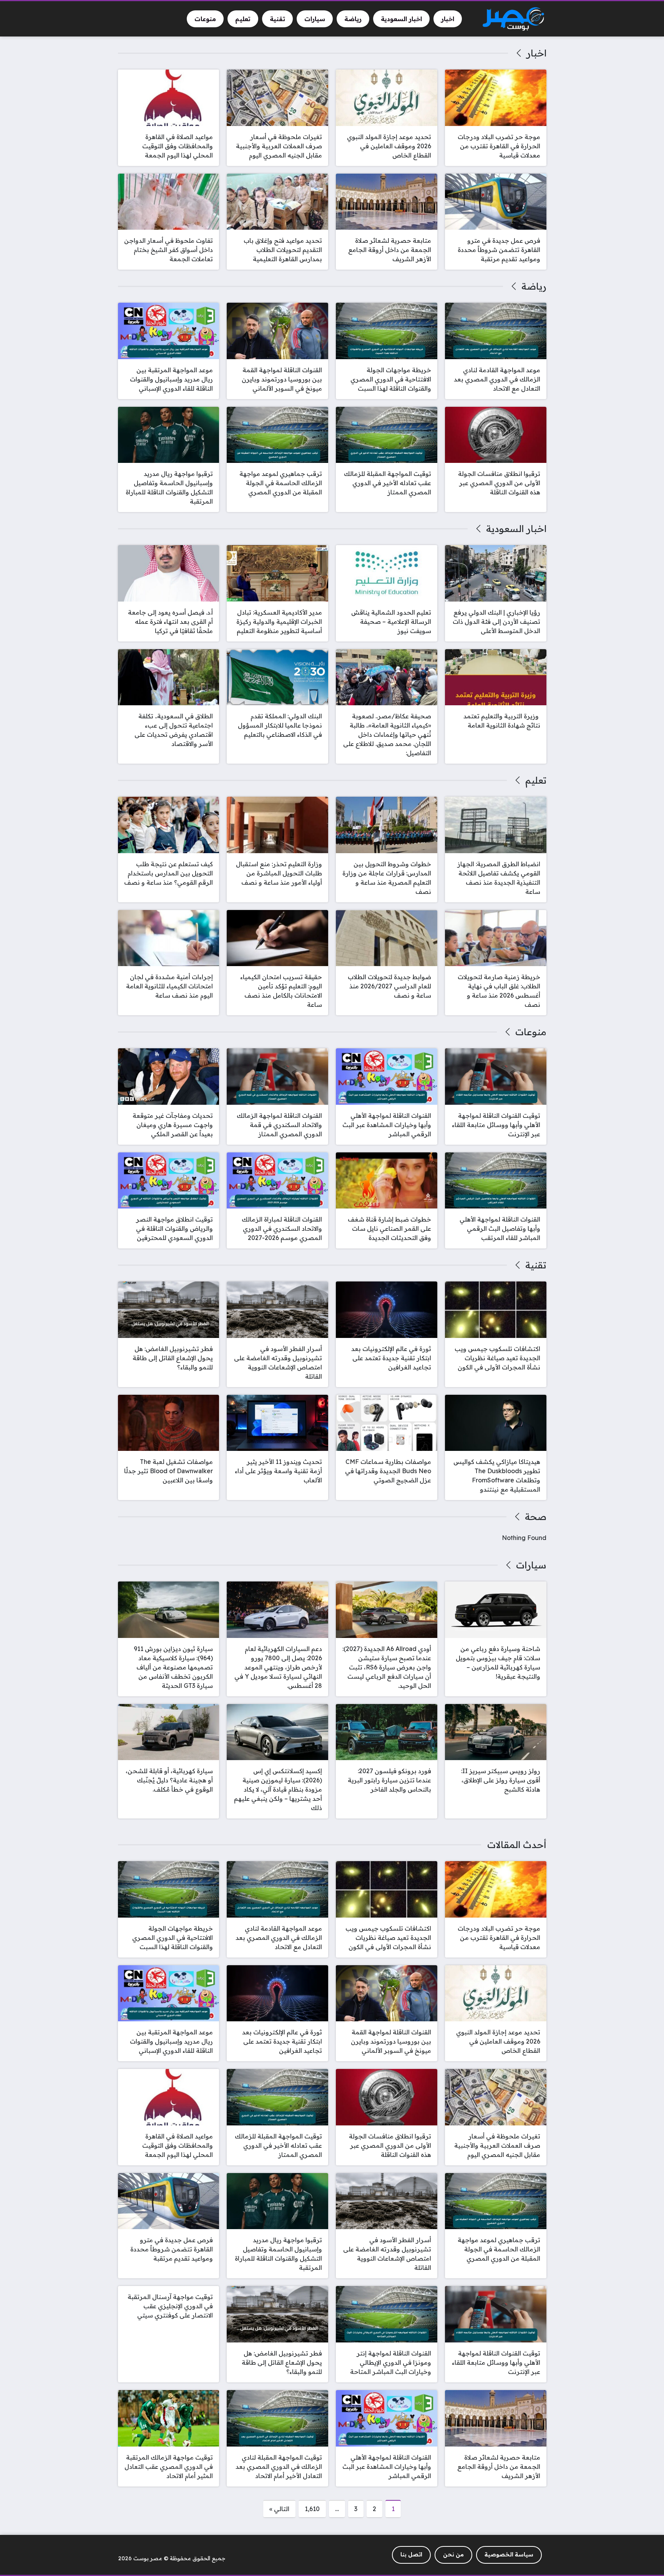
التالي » (279, 2509)
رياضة (534, 286)
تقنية (536, 1265)
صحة (535, 1517)
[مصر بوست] (513, 19)
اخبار (536, 53)
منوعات (531, 1032)
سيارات (531, 1565)
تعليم (536, 780)
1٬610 (312, 2509)
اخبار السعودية (516, 529)
